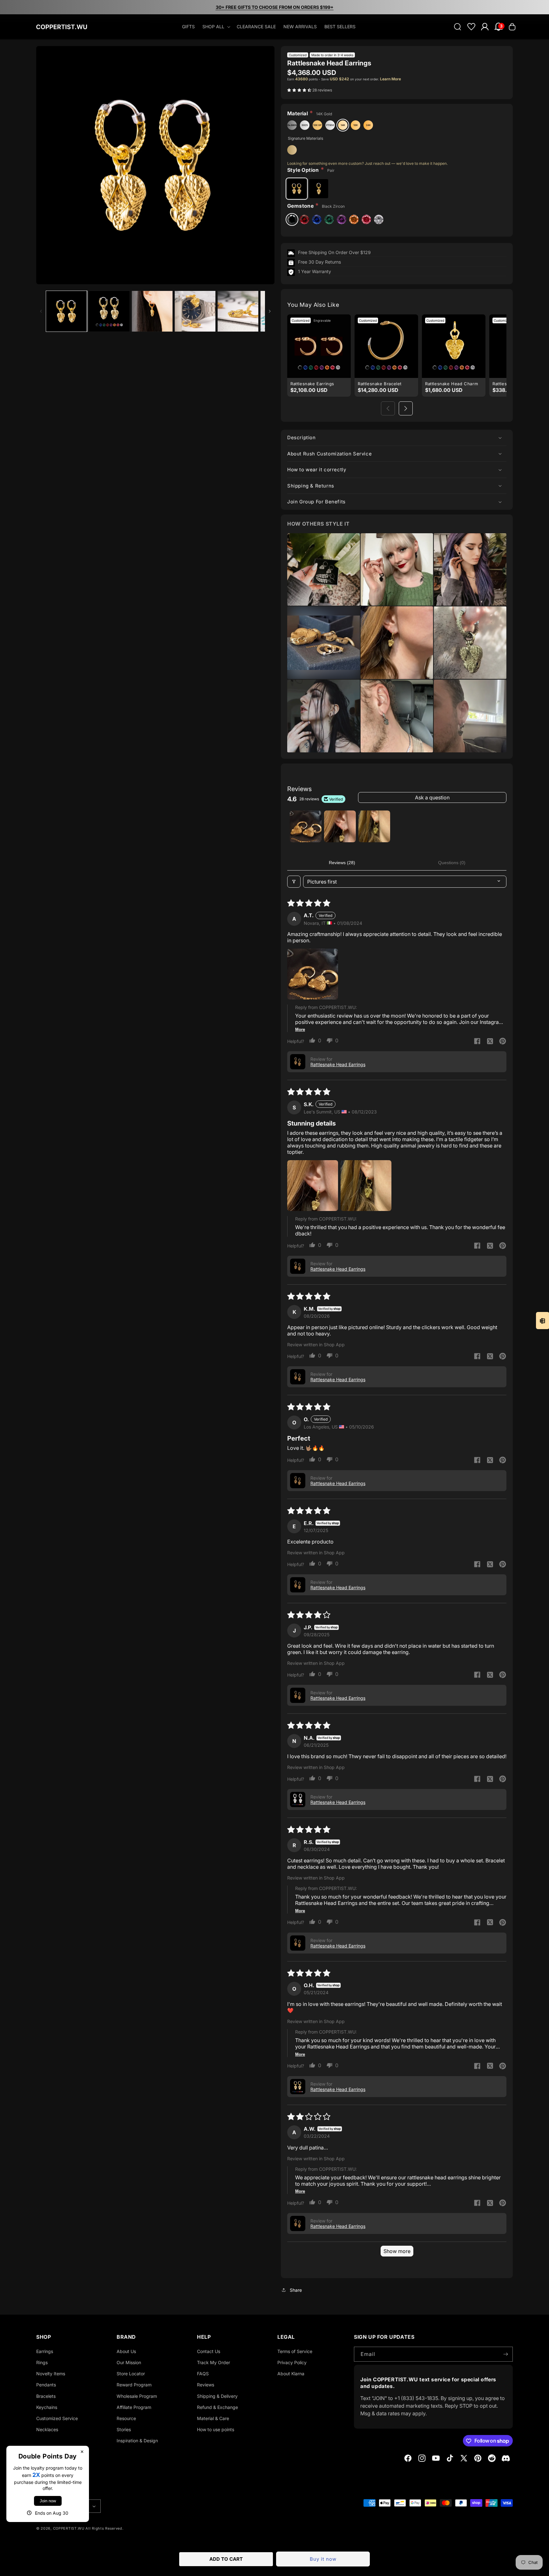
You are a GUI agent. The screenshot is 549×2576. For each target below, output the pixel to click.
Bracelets (46, 2396)
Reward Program (134, 2385)
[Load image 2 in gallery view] (109, 311)
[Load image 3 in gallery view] (152, 311)
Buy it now (323, 2559)
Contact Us (209, 2351)
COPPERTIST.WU (69, 2528)
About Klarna (291, 2374)
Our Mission (129, 2362)
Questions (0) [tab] (452, 863)
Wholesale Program (137, 2396)
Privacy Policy (292, 2362)
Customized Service (57, 2418)
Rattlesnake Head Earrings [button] (338, 1064)
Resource (126, 2418)
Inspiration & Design (137, 2441)
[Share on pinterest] (503, 1042)
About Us (126, 2351)
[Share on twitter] (490, 1042)
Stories (124, 2429)
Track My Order (213, 2362)
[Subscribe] (505, 2354)
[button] (216, 27)
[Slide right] (270, 311)
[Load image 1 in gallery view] (66, 311)
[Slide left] (41, 311)
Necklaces (47, 2429)
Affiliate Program (134, 2407)
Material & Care (213, 2418)
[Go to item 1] (306, 826)
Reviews (206, 2385)
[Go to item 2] (340, 826)
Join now (48, 2501)
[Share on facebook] (477, 1042)
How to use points (216, 2429)
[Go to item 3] (374, 826)
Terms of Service (295, 2351)
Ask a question (432, 797)
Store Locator (131, 2374)
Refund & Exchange (217, 2407)
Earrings (45, 2351)
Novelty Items (51, 2374)
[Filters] (294, 882)
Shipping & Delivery (217, 2396)
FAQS (203, 2374)
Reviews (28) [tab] (342, 863)
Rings (42, 2362)
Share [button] (296, 2290)
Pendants (46, 2385)
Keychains (47, 2407)
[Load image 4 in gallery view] (195, 311)
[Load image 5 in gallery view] (238, 311)
